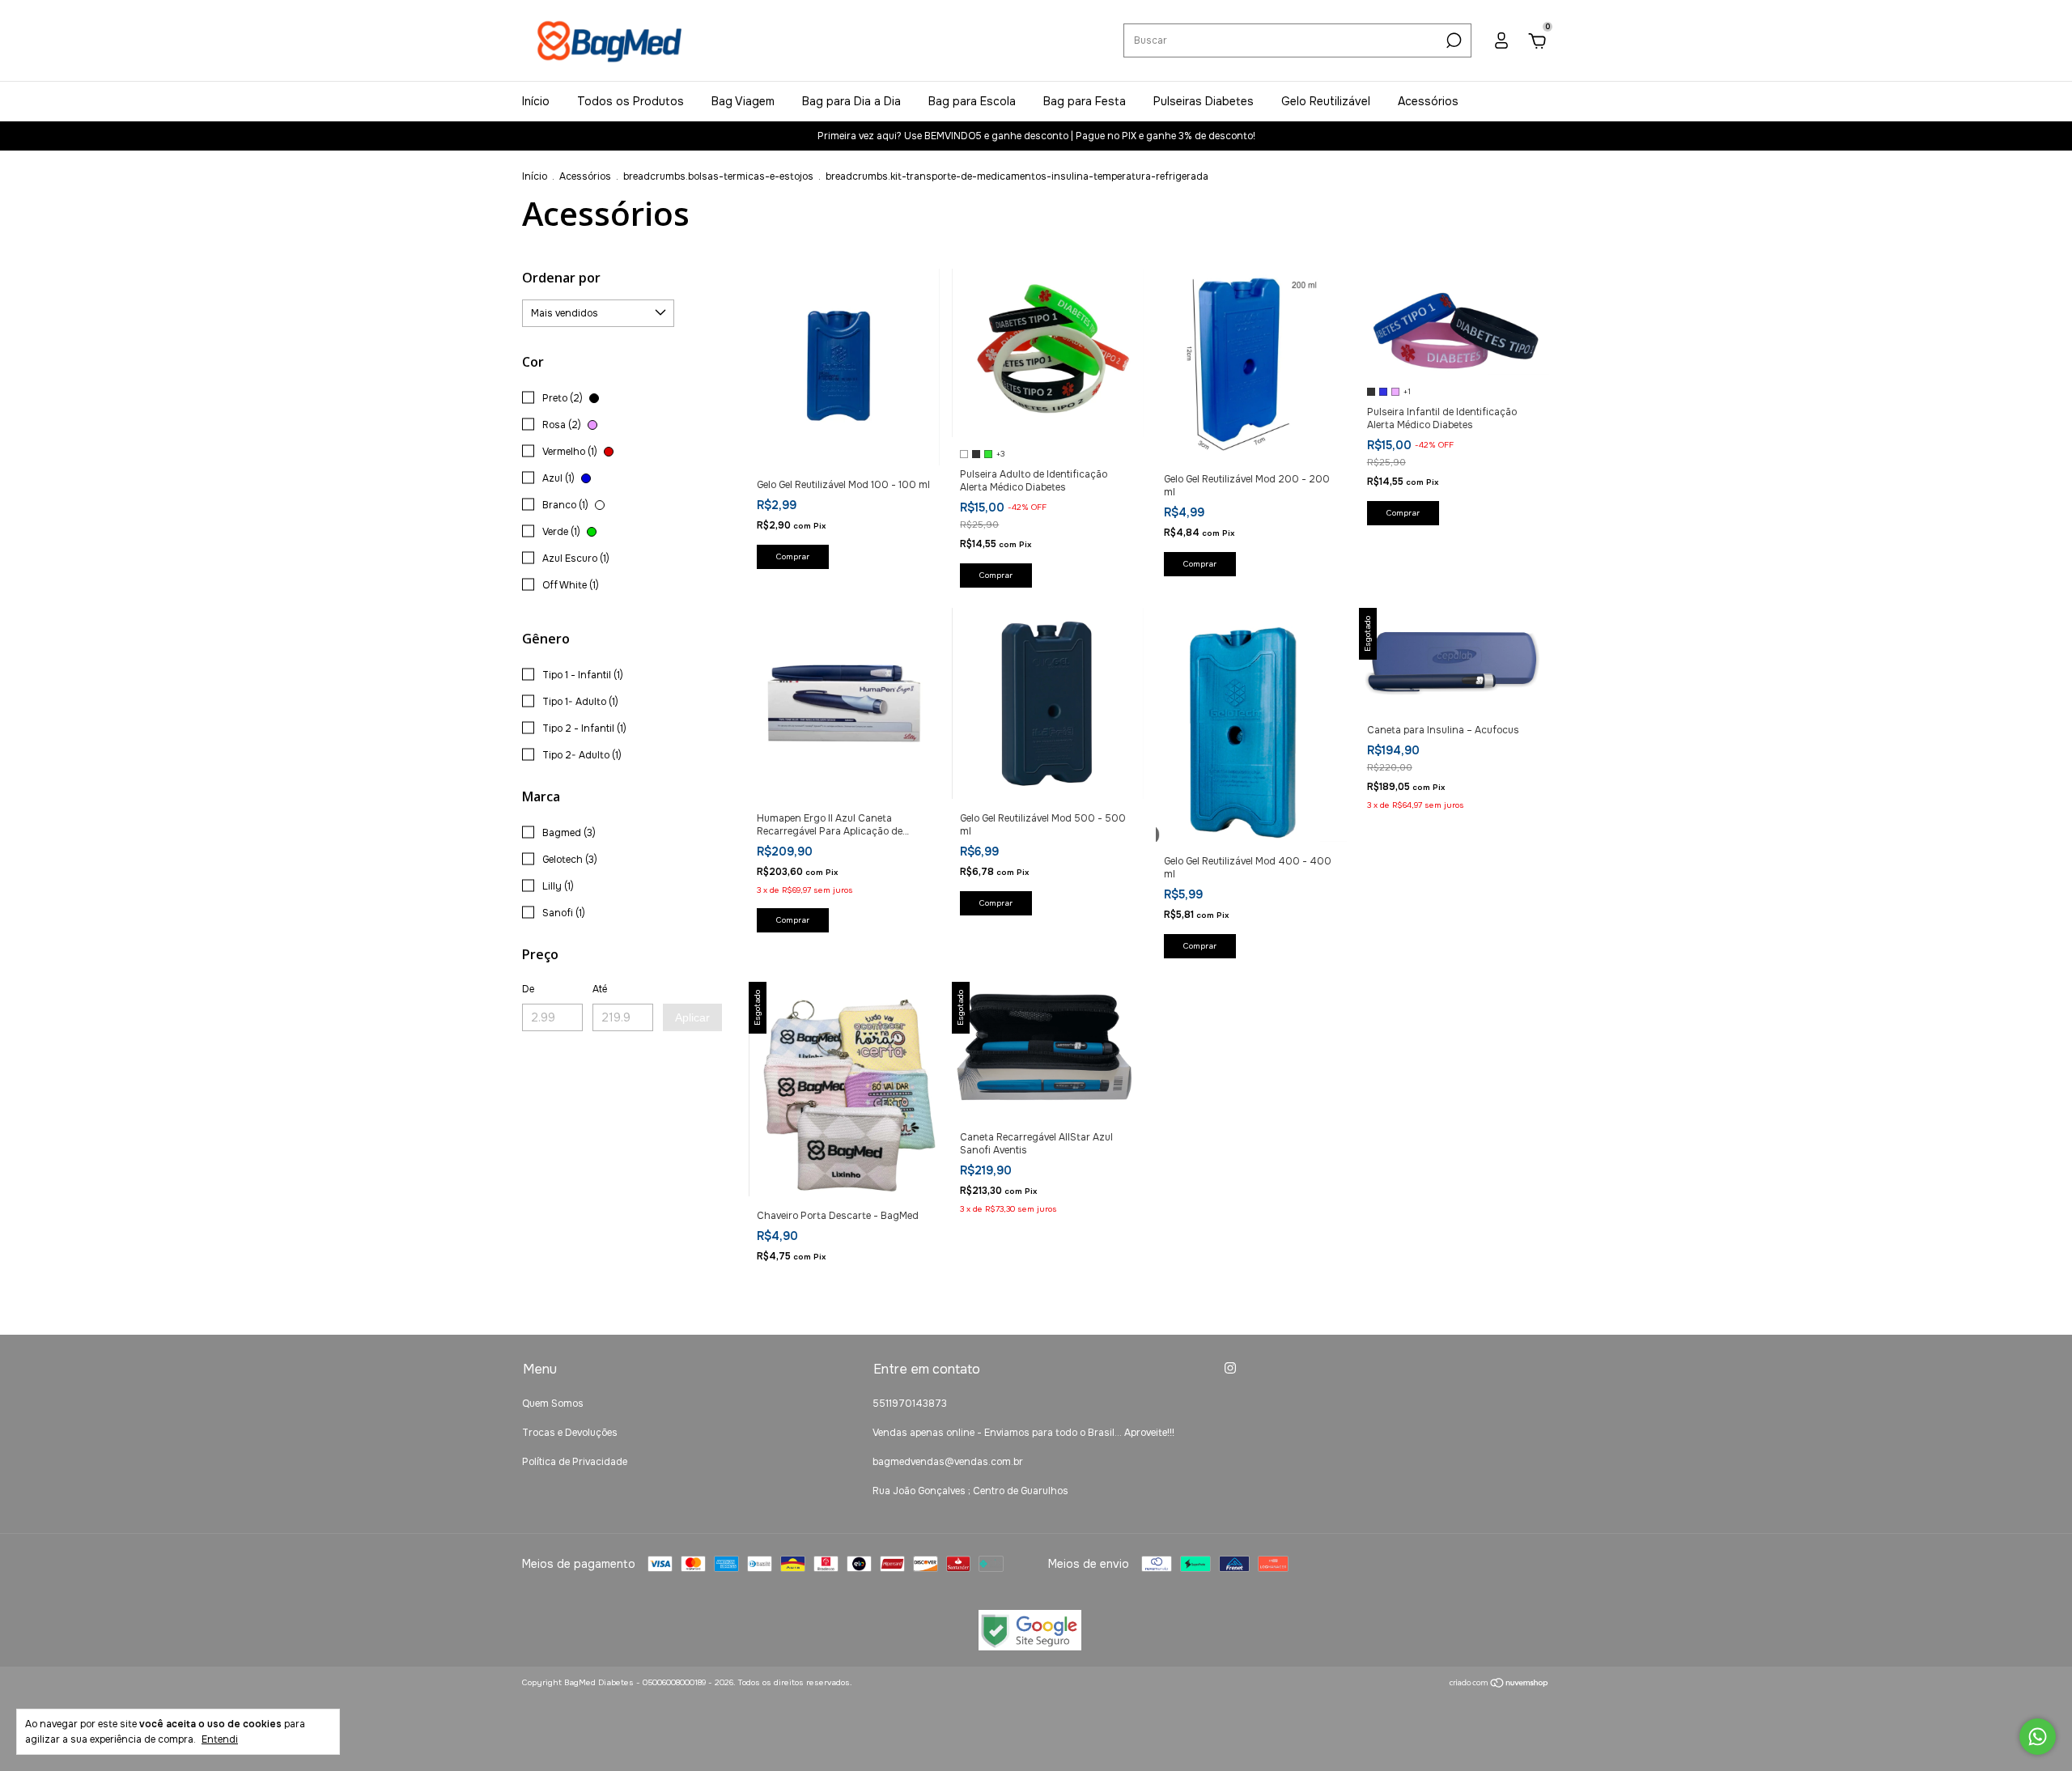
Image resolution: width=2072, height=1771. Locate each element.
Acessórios (1428, 101)
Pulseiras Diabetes (1204, 101)
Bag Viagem (743, 101)
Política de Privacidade (575, 1462)
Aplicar (692, 1017)
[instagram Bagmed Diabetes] (1230, 1368)
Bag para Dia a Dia (851, 101)
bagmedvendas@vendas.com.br (948, 1462)
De (528, 989)
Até (600, 989)
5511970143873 (910, 1404)
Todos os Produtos (631, 101)
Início (536, 101)
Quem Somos (553, 1404)
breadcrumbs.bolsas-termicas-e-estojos (718, 176)
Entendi (220, 1739)
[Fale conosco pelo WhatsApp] (2038, 1737)
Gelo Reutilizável (1326, 101)
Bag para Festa (1085, 101)
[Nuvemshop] (1499, 1684)
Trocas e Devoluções (570, 1433)
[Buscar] (1452, 40)
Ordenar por (561, 278)
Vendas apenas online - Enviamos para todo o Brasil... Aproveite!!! (1023, 1433)
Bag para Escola (972, 101)
